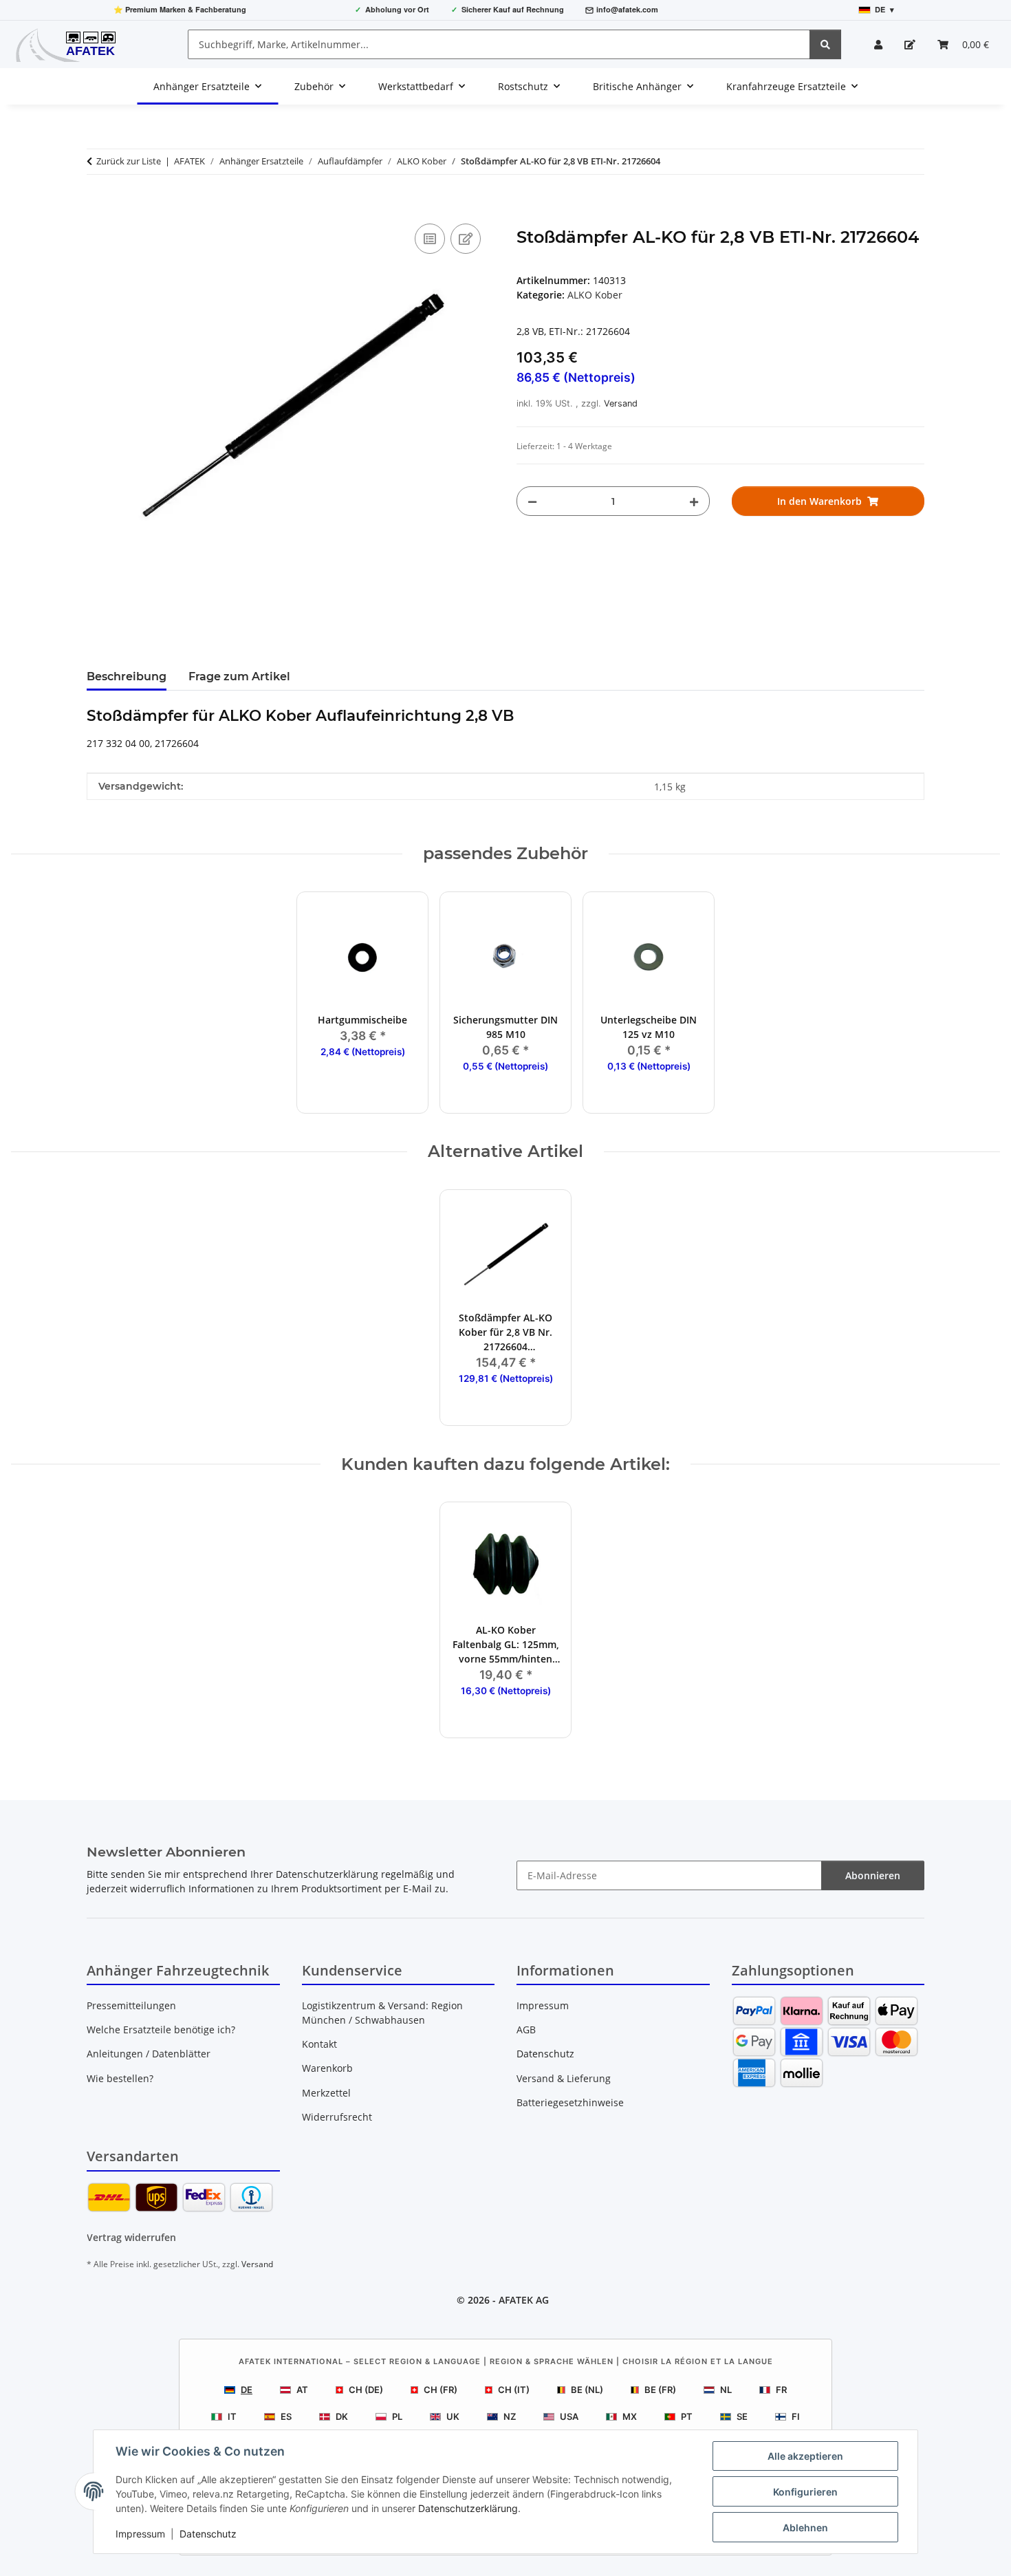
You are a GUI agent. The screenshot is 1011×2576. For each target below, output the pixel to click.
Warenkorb (327, 2068)
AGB (526, 2030)
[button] (878, 44)
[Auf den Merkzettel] (466, 239)
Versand (621, 403)
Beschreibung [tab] (127, 677)
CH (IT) (514, 2390)
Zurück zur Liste (129, 161)
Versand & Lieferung (564, 2078)
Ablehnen (805, 2528)
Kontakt (319, 2044)
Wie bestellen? (120, 2078)
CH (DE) (366, 2390)
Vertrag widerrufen (131, 2237)
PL (397, 2416)
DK (342, 2416)
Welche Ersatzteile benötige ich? (161, 2030)
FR (781, 2390)
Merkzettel (326, 2093)
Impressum (140, 2534)
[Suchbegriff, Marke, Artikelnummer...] (825, 44)
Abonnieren (873, 1875)
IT (232, 2416)
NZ (510, 2416)
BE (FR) (660, 2390)
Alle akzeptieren (805, 2456)
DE (247, 2390)
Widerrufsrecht (337, 2117)
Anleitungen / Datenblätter (149, 2054)
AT (302, 2390)
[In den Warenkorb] (98, 205)
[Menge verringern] (532, 501)
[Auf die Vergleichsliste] (430, 239)
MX (630, 2416)
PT (687, 2416)
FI (796, 2416)
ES (286, 2416)
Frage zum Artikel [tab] (239, 677)
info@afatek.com (627, 9)
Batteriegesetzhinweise (570, 2102)
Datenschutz (208, 2534)
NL (726, 2390)
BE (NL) (587, 2390)
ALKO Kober (595, 295)
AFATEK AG (524, 2300)
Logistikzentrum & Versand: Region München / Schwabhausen (382, 2013)
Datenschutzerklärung (468, 2508)
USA (569, 2416)
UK (453, 2416)
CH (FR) (441, 2390)
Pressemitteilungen (131, 2005)
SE (742, 2416)
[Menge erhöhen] (694, 501)
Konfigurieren (805, 2492)
